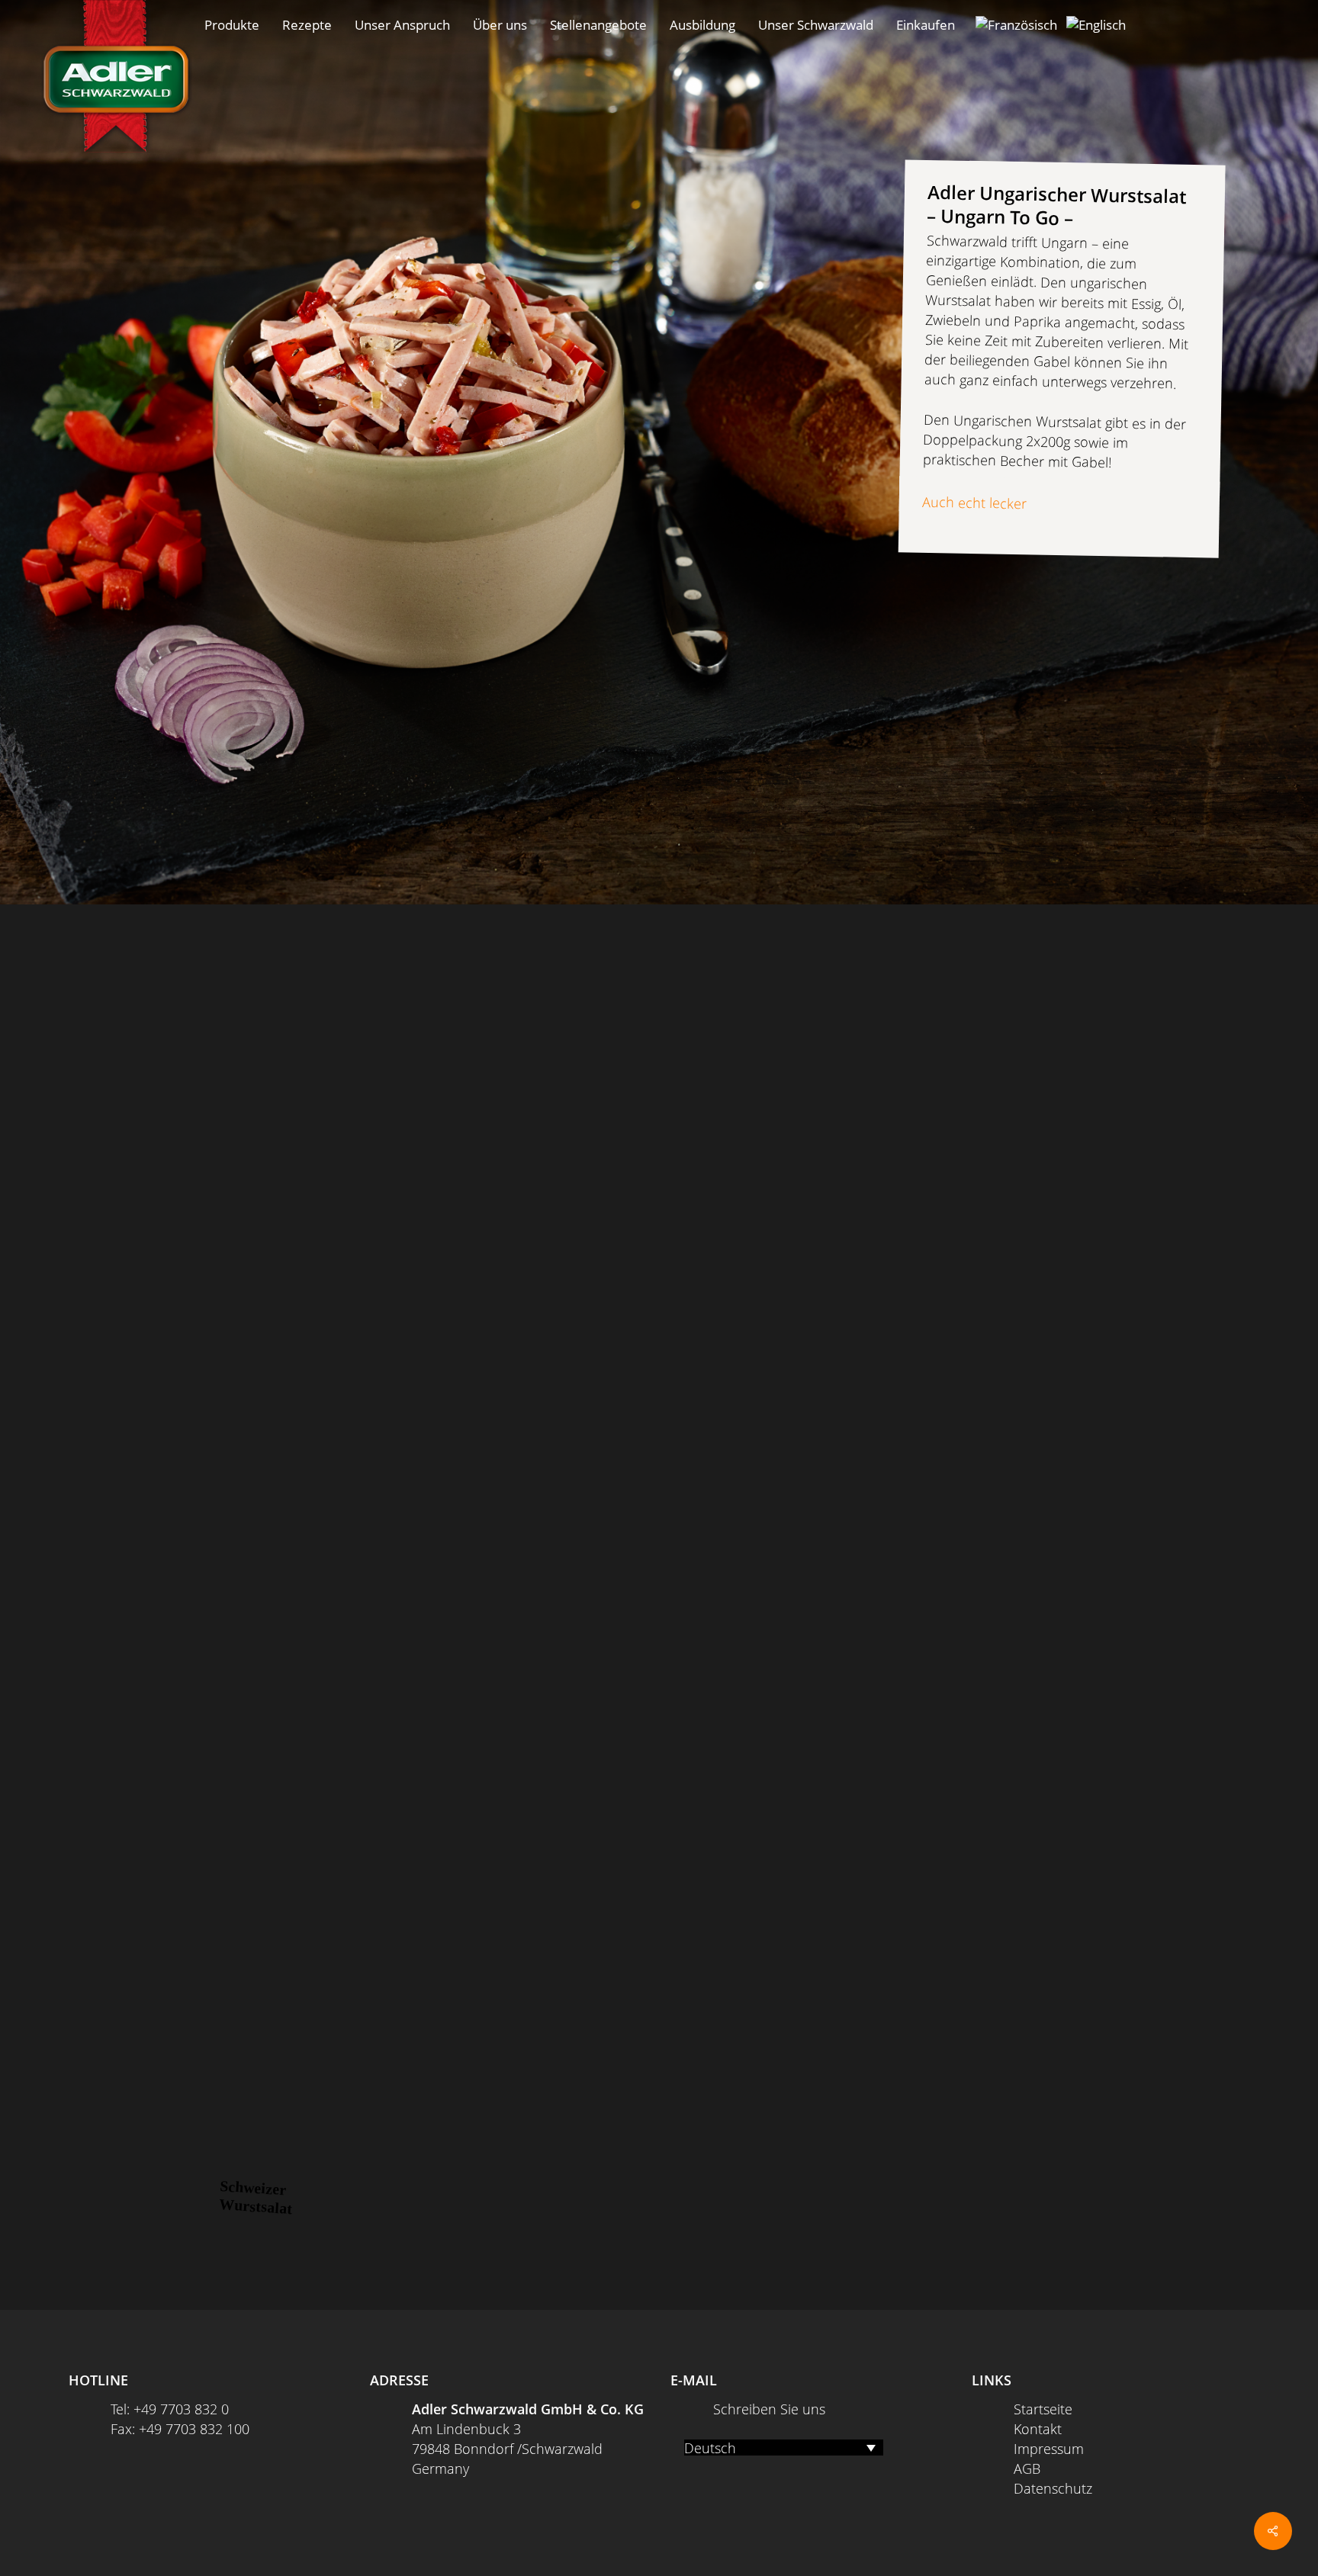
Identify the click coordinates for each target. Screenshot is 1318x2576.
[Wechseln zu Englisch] (1096, 25)
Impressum (1049, 2449)
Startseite (1043, 2409)
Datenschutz (1053, 2488)
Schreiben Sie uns (769, 2409)
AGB (1027, 2468)
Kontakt (1038, 2429)
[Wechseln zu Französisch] (1016, 25)
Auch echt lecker (974, 502)
